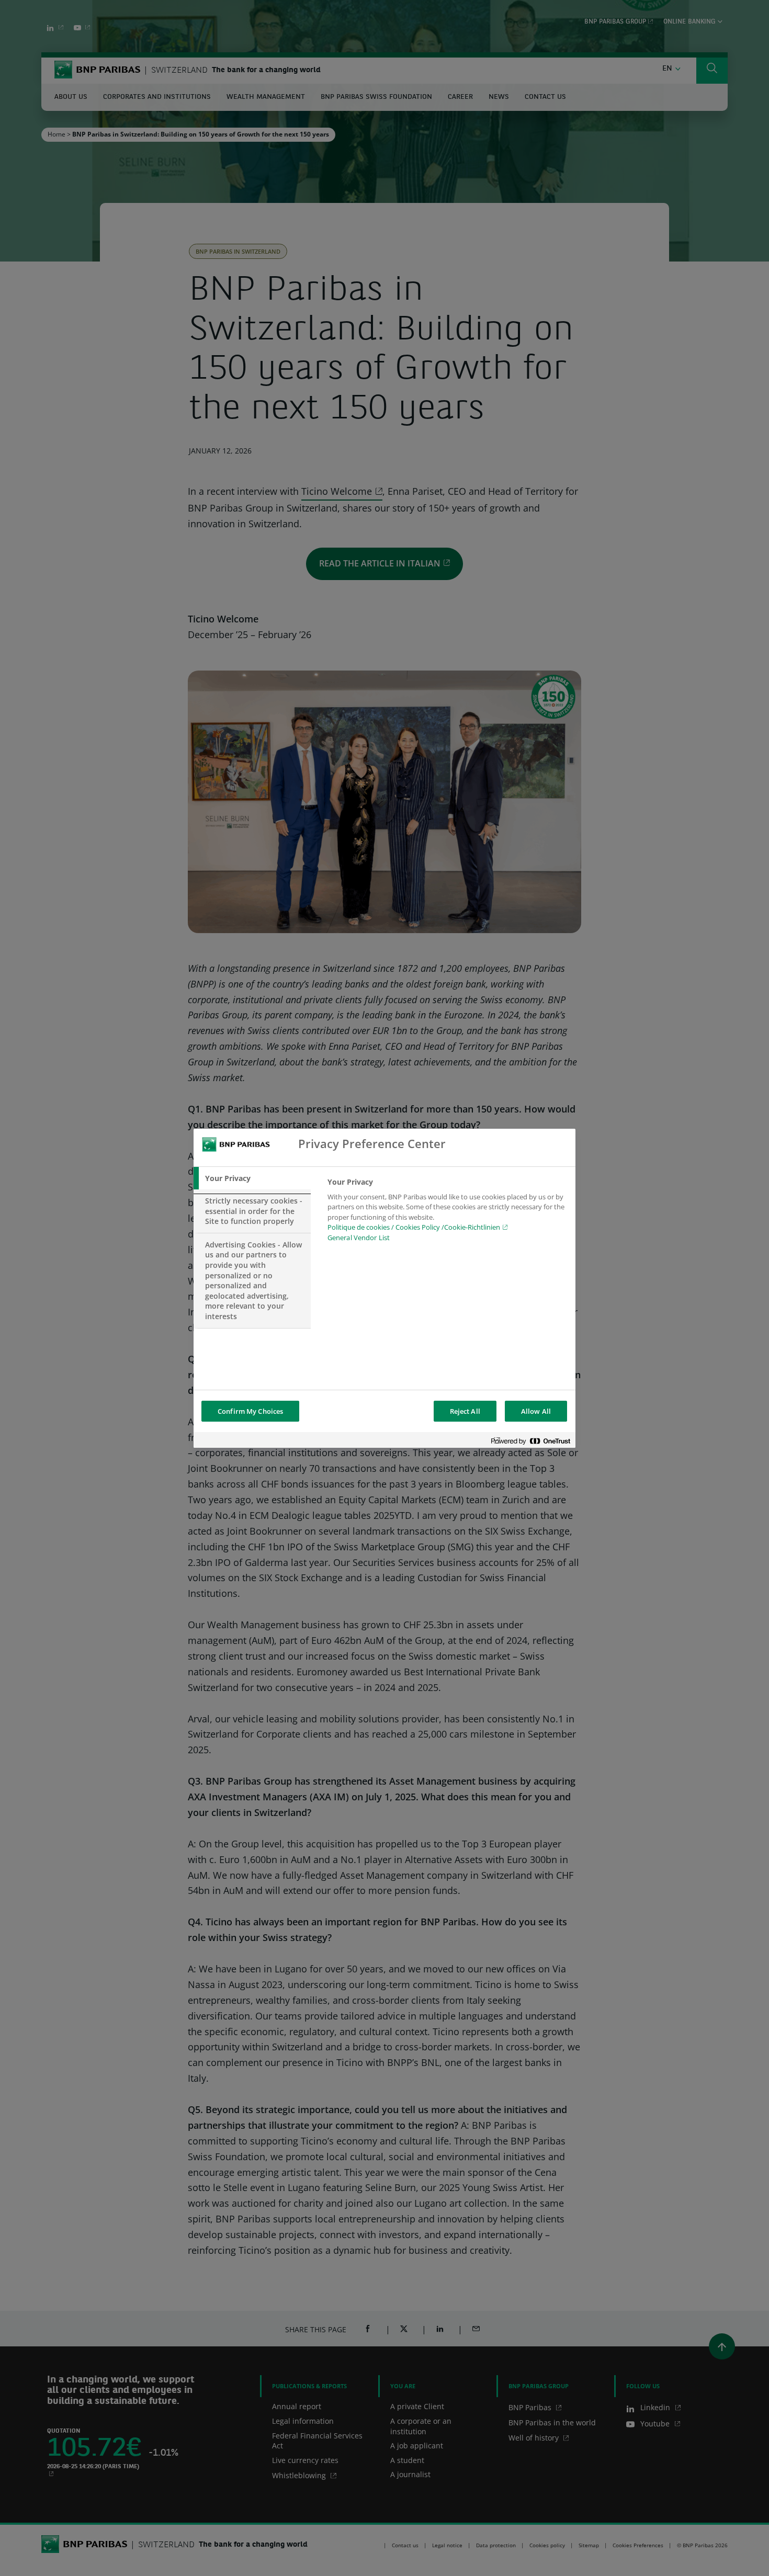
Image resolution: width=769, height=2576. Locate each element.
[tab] (252, 1178)
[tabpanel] (447, 1213)
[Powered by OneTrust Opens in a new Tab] (530, 1441)
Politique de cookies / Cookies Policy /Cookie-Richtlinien (414, 1227)
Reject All (465, 1411)
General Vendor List (359, 1238)
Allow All (536, 1411)
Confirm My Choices (250, 1411)
